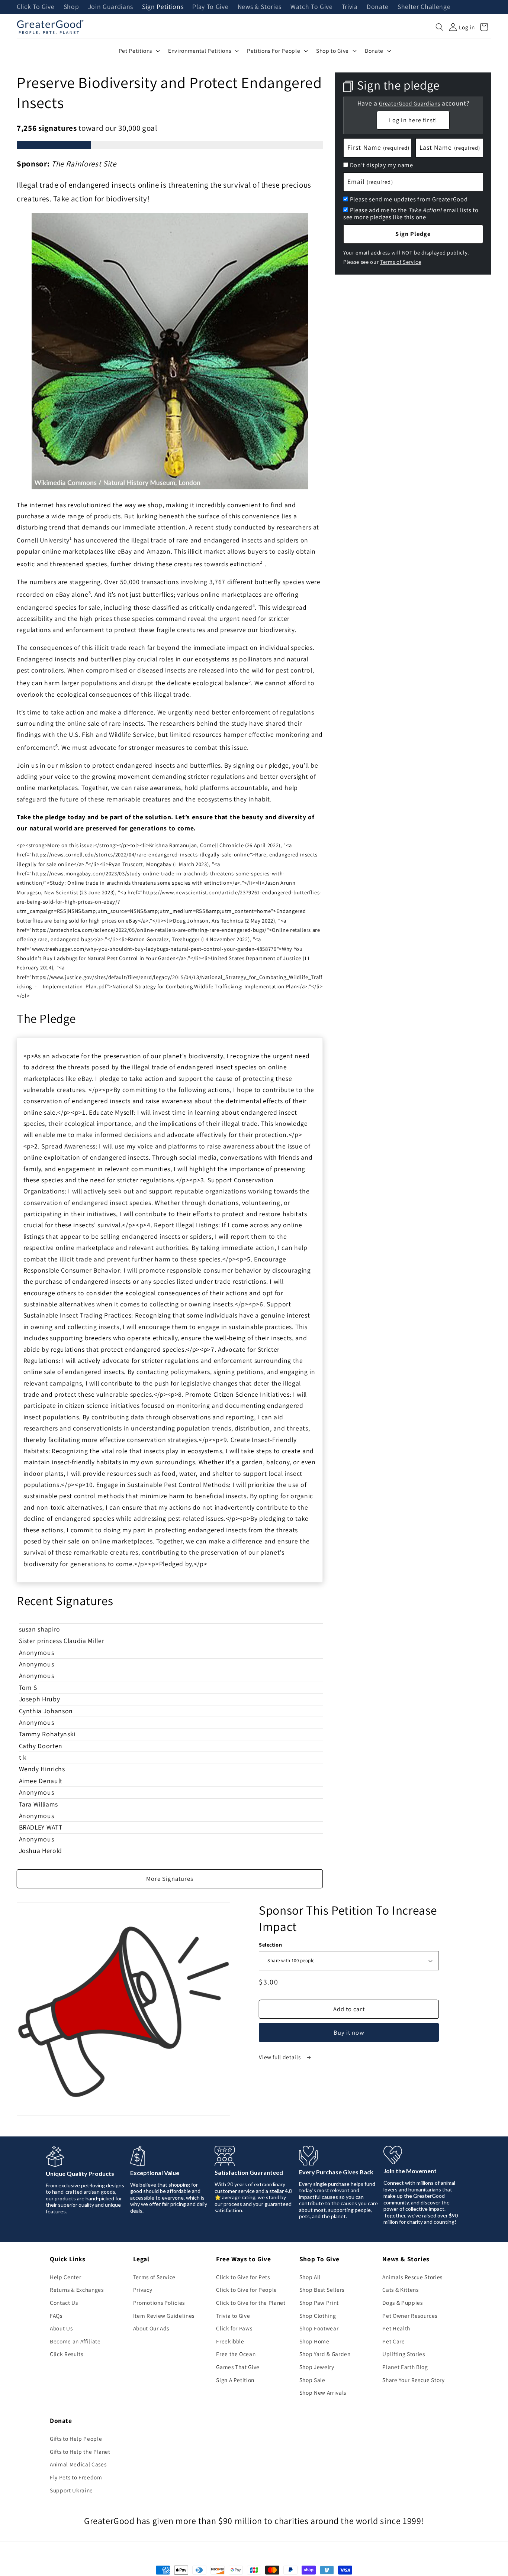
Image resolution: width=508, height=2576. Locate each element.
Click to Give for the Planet (251, 2303)
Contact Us (64, 2303)
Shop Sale (312, 2380)
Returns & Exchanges (77, 2290)
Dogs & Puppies (402, 2303)
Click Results (67, 2354)
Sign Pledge (413, 234)
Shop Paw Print (319, 2303)
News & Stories (260, 7)
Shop (71, 7)
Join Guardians (111, 7)
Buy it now (349, 2032)
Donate (378, 7)
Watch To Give (312, 7)
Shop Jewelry (317, 2367)
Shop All (310, 2277)
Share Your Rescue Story (413, 2380)
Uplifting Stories (403, 2354)
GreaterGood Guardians (409, 103)
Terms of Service (401, 261)
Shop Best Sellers (322, 2290)
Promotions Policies (159, 2303)
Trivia (350, 7)
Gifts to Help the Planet (80, 2452)
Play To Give (210, 7)
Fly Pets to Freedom (76, 2477)
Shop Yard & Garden (325, 2354)
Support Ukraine (71, 2490)
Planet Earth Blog (405, 2367)
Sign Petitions (163, 7)
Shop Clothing (318, 2316)
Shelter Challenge (424, 7)
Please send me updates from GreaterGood (409, 199)
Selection (270, 1945)
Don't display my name (382, 165)
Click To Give (36, 7)
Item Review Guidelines (164, 2316)
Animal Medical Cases (78, 2464)
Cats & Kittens (400, 2290)
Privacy (143, 2290)
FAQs (56, 2316)
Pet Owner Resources (410, 2316)
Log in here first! (413, 120)
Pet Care (393, 2341)
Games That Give (238, 2367)
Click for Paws (234, 2328)
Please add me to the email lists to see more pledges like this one (411, 213)
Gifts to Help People (76, 2439)
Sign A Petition (235, 2380)
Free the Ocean (236, 2354)
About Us (61, 2328)
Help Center (65, 2277)
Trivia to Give (233, 2316)
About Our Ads (151, 2328)
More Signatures (170, 1879)
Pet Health (396, 2328)
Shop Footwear (319, 2328)
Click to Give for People (247, 2290)
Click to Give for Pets (243, 2277)
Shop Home (314, 2341)
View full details (280, 2057)
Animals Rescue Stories (412, 2277)
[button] (440, 27)
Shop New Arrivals (323, 2392)
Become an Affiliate (75, 2341)
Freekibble (230, 2341)
